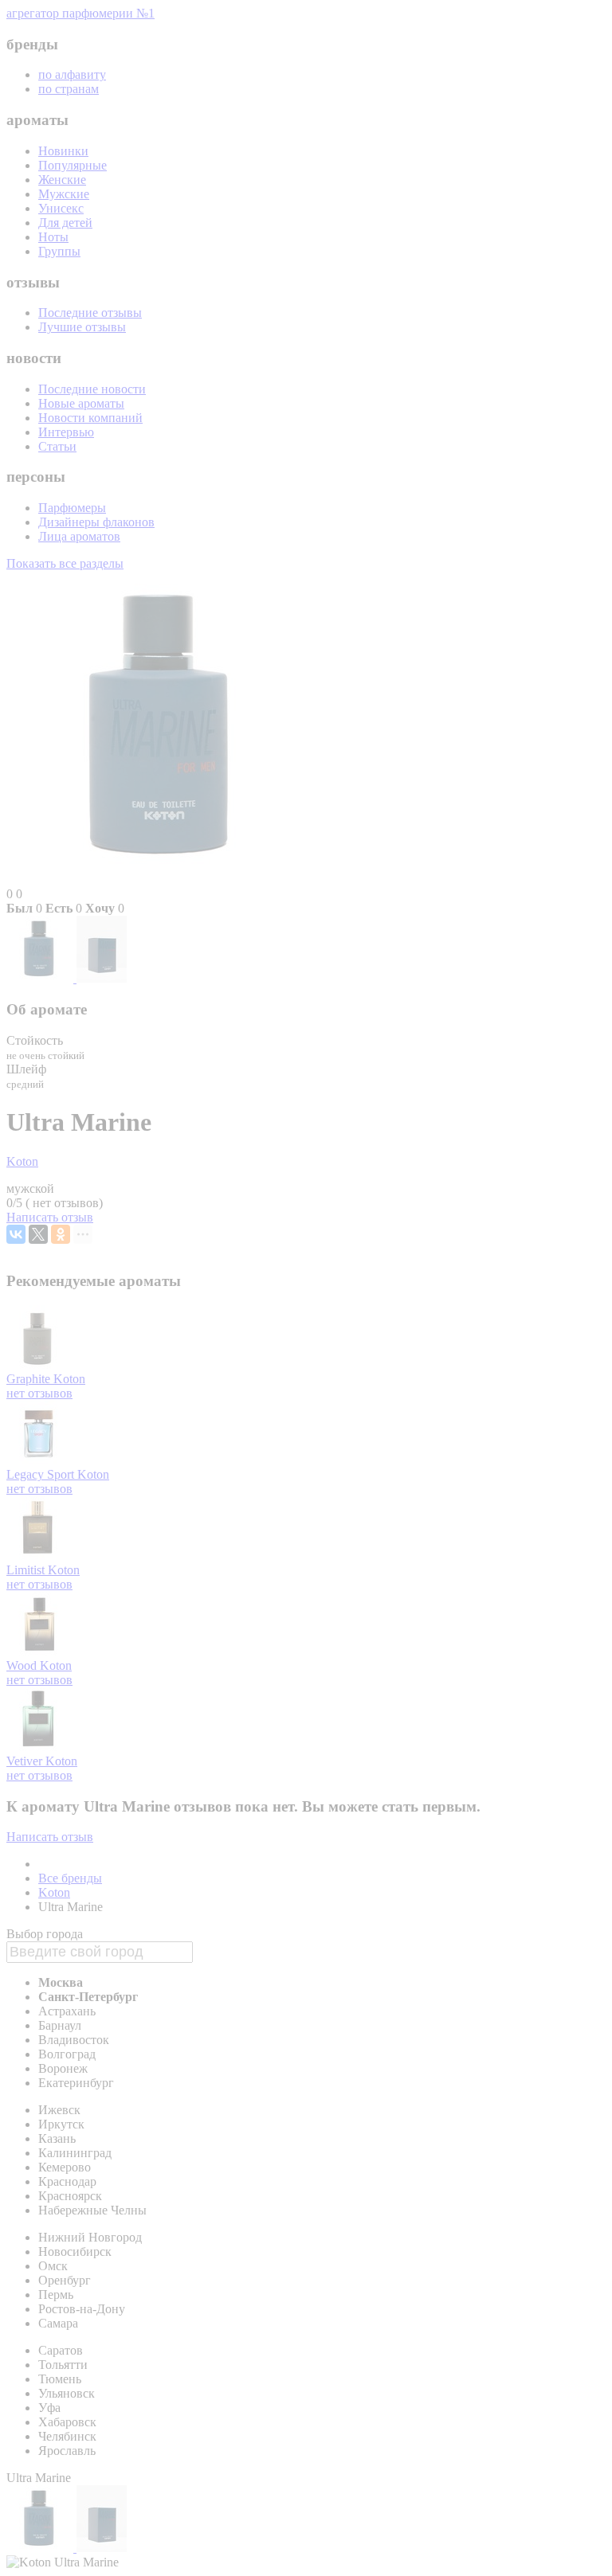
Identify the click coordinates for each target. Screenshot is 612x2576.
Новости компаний (90, 418)
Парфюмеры (72, 508)
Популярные (73, 165)
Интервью (66, 432)
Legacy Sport (42, 1474)
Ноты (53, 237)
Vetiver (26, 1761)
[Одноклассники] (61, 1234)
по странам (69, 89)
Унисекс (61, 208)
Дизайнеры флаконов (96, 522)
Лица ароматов (79, 536)
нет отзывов (39, 1393)
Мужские (64, 194)
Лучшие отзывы (82, 327)
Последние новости (92, 389)
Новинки (63, 151)
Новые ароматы (81, 403)
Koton (22, 1161)
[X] (38, 1234)
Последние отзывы (90, 313)
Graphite (30, 1379)
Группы (59, 251)
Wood (23, 1665)
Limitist (27, 1570)
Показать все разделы (65, 563)
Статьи (57, 446)
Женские (62, 180)
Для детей (65, 223)
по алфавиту (72, 74)
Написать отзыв (50, 1217)
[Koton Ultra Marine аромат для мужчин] (41, 978)
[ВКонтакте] (16, 1234)
